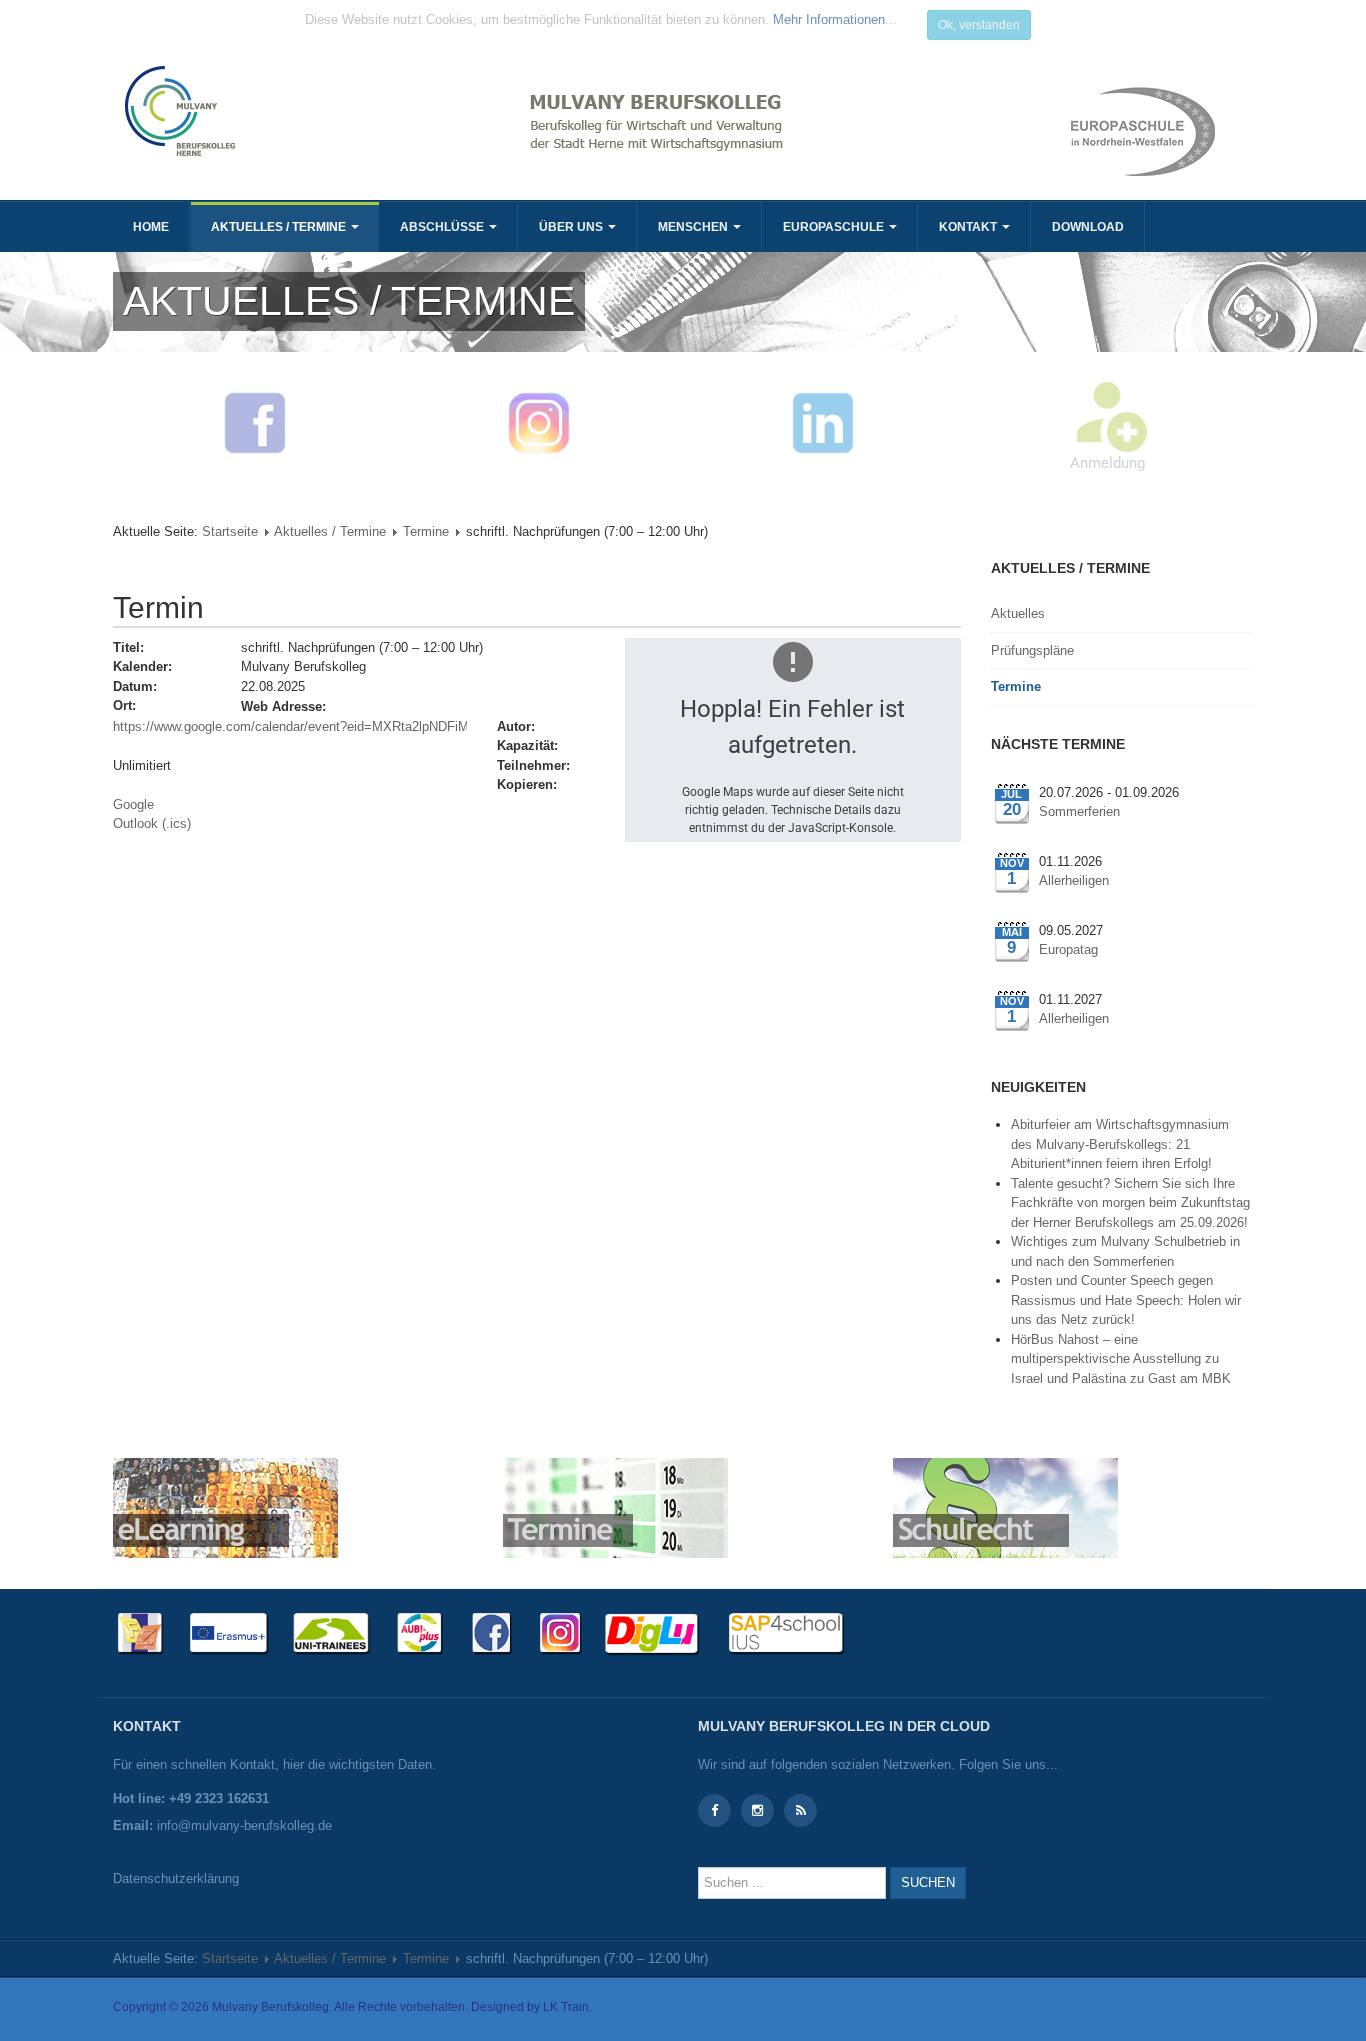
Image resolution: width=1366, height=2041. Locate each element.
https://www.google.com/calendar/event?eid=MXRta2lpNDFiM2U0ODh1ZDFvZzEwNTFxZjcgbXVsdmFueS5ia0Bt (290, 726)
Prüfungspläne (1032, 650)
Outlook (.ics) (152, 823)
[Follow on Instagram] (757, 1810)
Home (151, 227)
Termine (426, 531)
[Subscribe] (800, 1810)
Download (1088, 227)
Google (133, 804)
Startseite (230, 531)
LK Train (566, 2007)
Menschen (694, 227)
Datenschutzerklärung (176, 1878)
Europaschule (835, 227)
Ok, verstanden (979, 25)
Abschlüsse (443, 227)
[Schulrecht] (1005, 1507)
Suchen (928, 1882)
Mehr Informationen (829, 19)
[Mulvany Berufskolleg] (395, 111)
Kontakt (969, 227)
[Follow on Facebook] (714, 1810)
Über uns (572, 227)
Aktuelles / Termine (280, 227)
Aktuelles (1018, 613)
